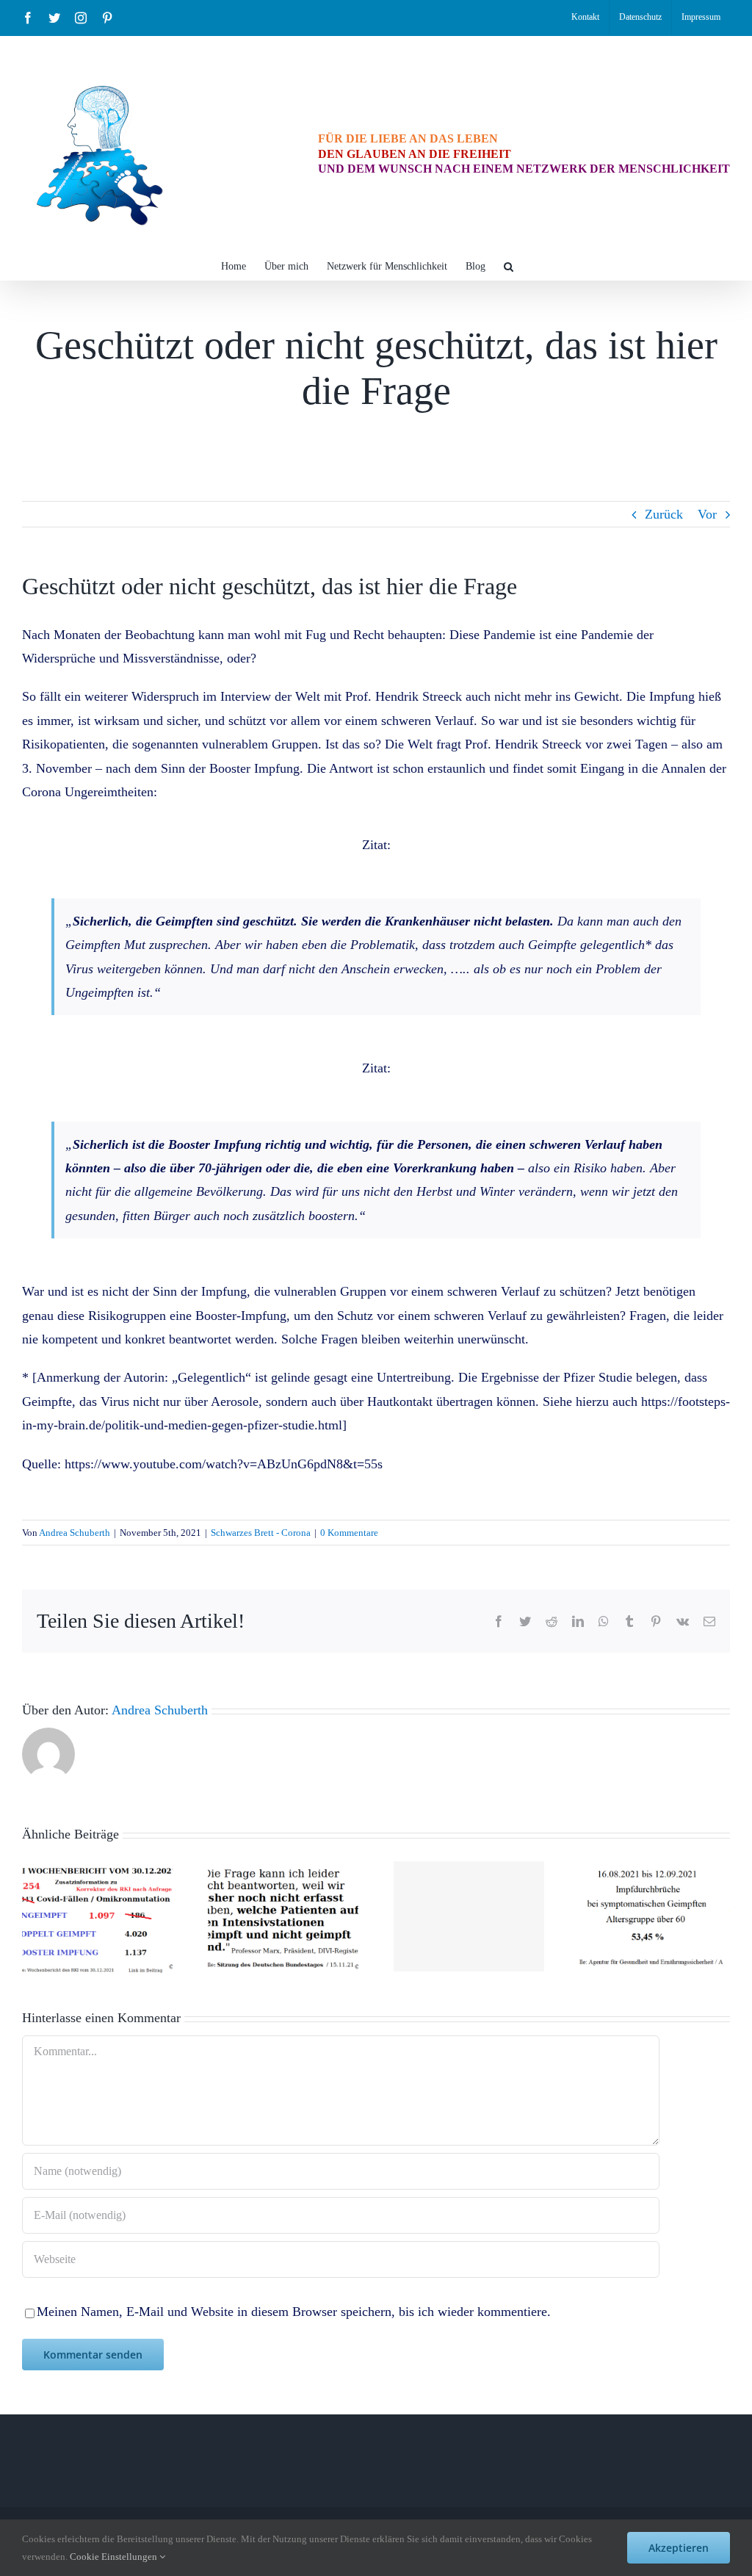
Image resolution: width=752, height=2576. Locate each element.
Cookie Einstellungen (115, 2557)
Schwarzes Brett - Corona (261, 1533)
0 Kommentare (349, 1533)
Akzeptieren (679, 2548)
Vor (707, 514)
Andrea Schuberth (75, 1533)
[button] (509, 265)
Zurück (664, 514)
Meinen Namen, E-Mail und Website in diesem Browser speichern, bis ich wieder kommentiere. (294, 2312)
